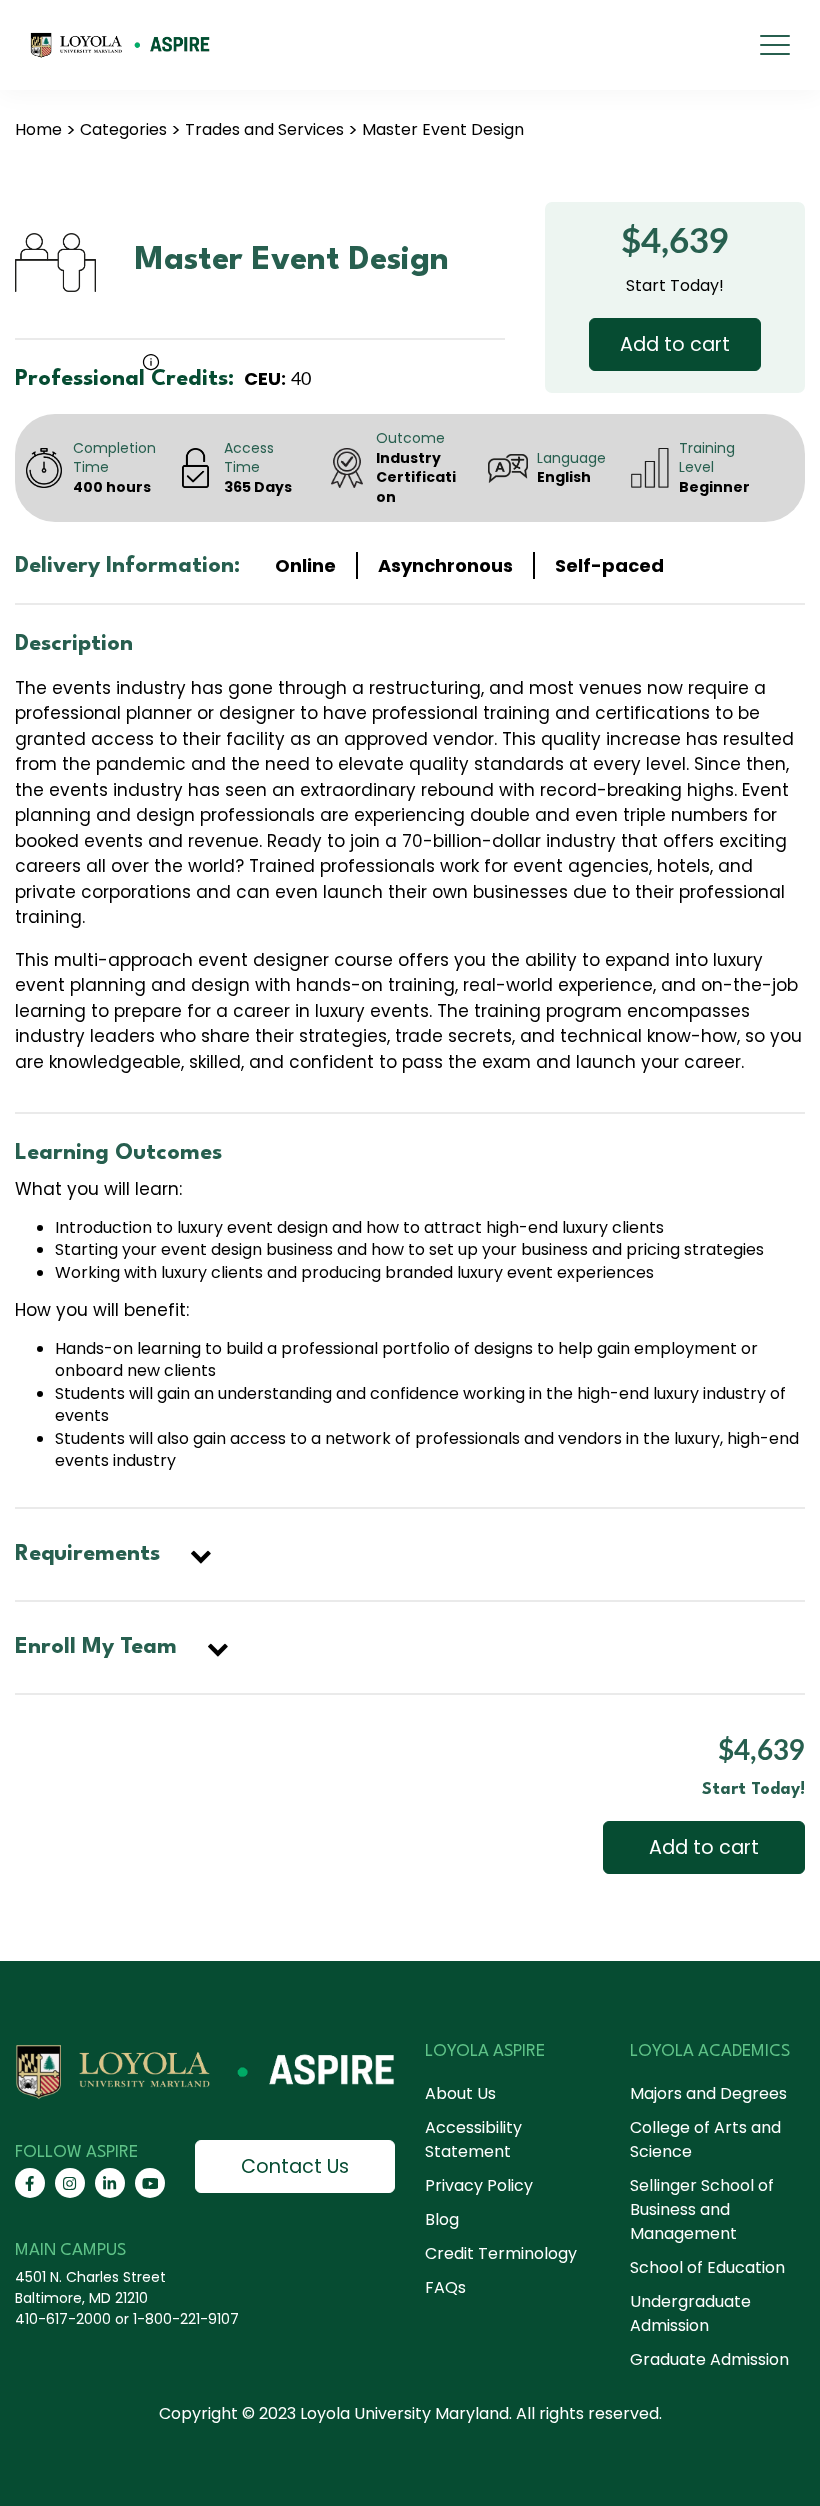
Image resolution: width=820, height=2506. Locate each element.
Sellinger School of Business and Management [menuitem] (702, 2209)
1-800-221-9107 (186, 2319)
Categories (123, 129)
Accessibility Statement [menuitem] (473, 2139)
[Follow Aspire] (30, 2183)
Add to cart (675, 344)
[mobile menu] (775, 45)
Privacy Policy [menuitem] (479, 2185)
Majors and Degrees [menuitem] (708, 2093)
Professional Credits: (124, 379)
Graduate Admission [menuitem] (709, 2359)
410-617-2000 (63, 2319)
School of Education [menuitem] (707, 2267)
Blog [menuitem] (442, 2219)
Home (38, 129)
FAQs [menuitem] (445, 2287)
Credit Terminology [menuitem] (501, 2253)
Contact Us (295, 2166)
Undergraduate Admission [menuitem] (690, 2313)
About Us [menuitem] (460, 2093)
